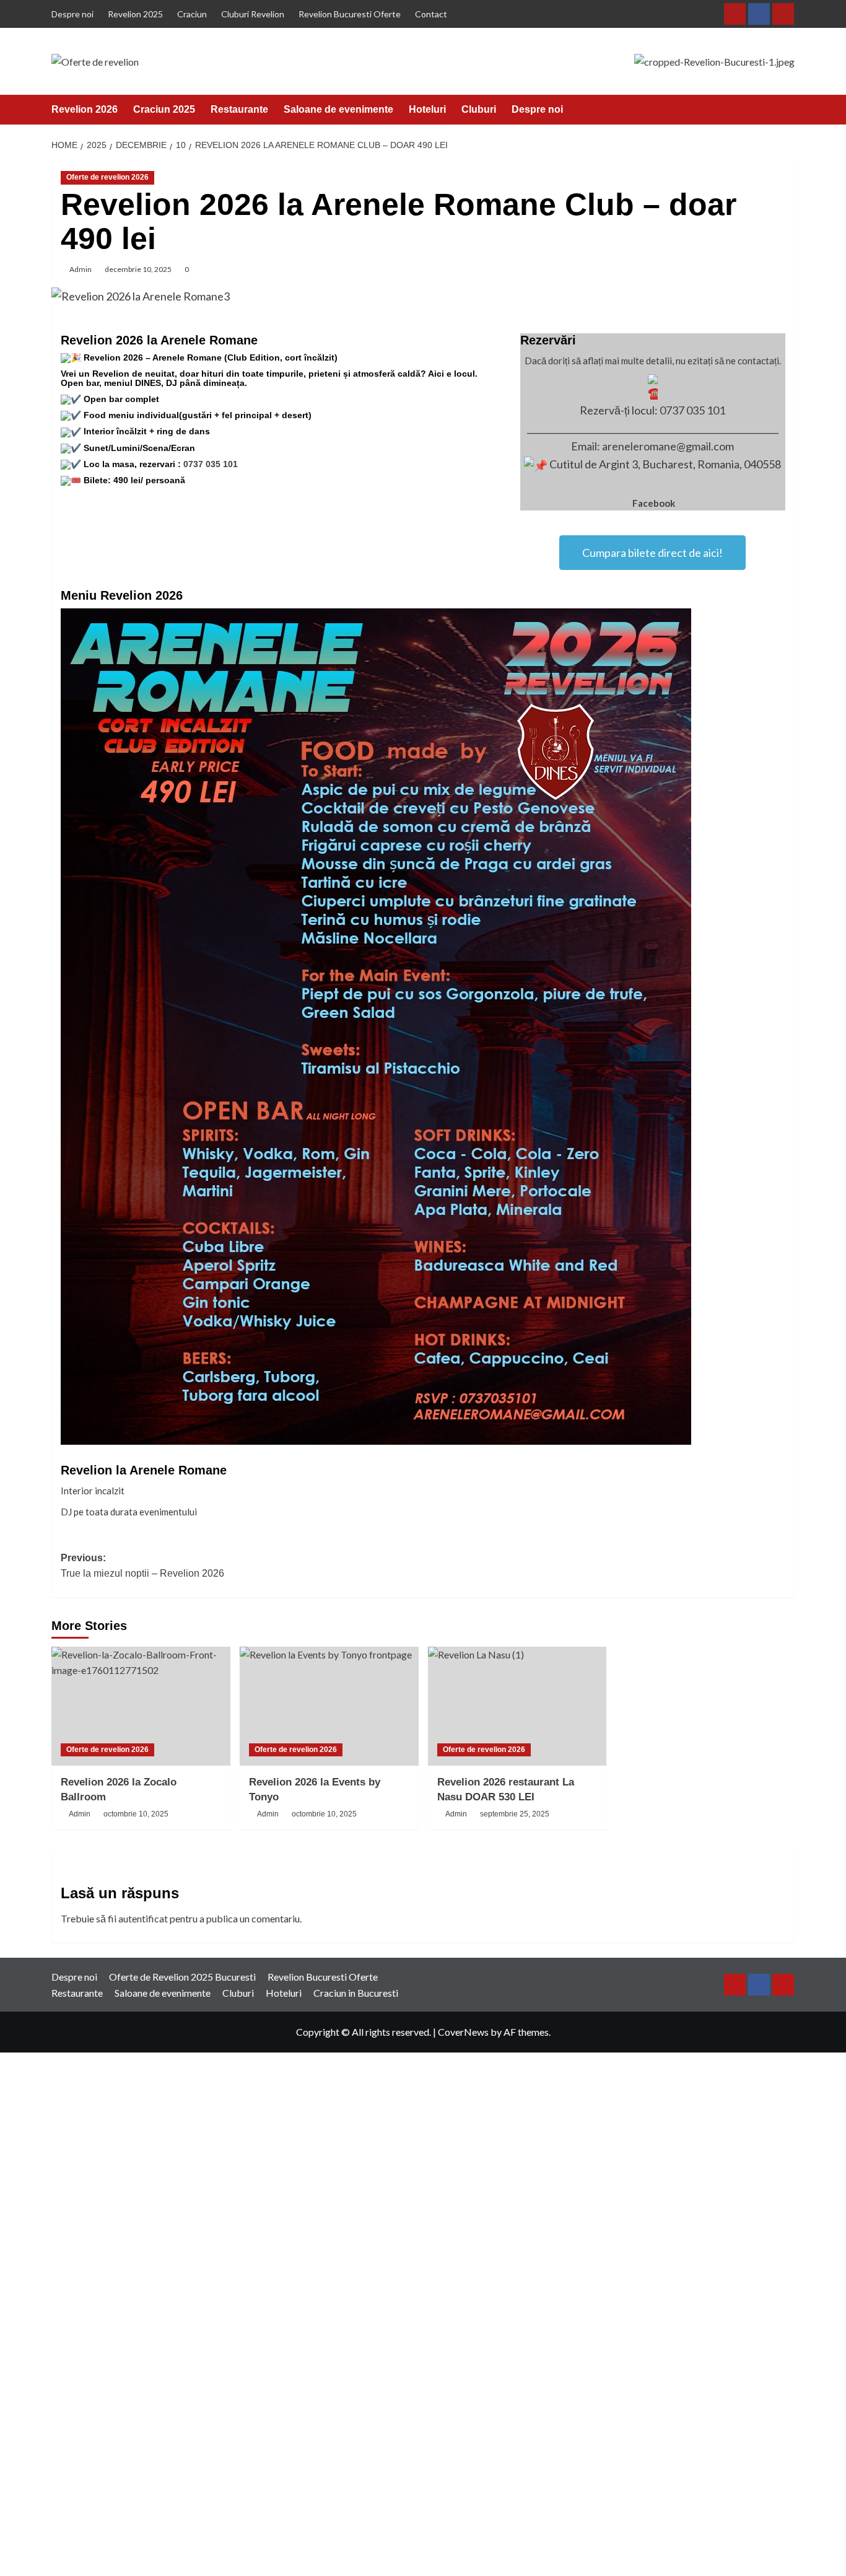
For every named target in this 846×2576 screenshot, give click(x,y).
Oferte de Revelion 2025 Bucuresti (182, 1977)
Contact (431, 14)
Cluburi (479, 109)
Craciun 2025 (164, 109)
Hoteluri (427, 109)
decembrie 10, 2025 (138, 269)
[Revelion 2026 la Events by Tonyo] (329, 1706)
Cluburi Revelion (253, 14)
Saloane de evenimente (338, 109)
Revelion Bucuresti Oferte (350, 14)
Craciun (192, 14)
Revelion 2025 (135, 14)
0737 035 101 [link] (211, 464)
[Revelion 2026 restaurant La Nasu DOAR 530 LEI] (517, 1706)
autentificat (143, 1918)
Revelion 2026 (85, 109)
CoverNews (463, 2032)
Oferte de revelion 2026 (107, 177)
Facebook (654, 503)
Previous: (142, 1566)
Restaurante (239, 109)
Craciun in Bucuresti (356, 1993)
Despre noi (72, 14)
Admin (81, 269)
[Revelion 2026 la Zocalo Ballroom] (141, 1706)
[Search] (787, 109)
